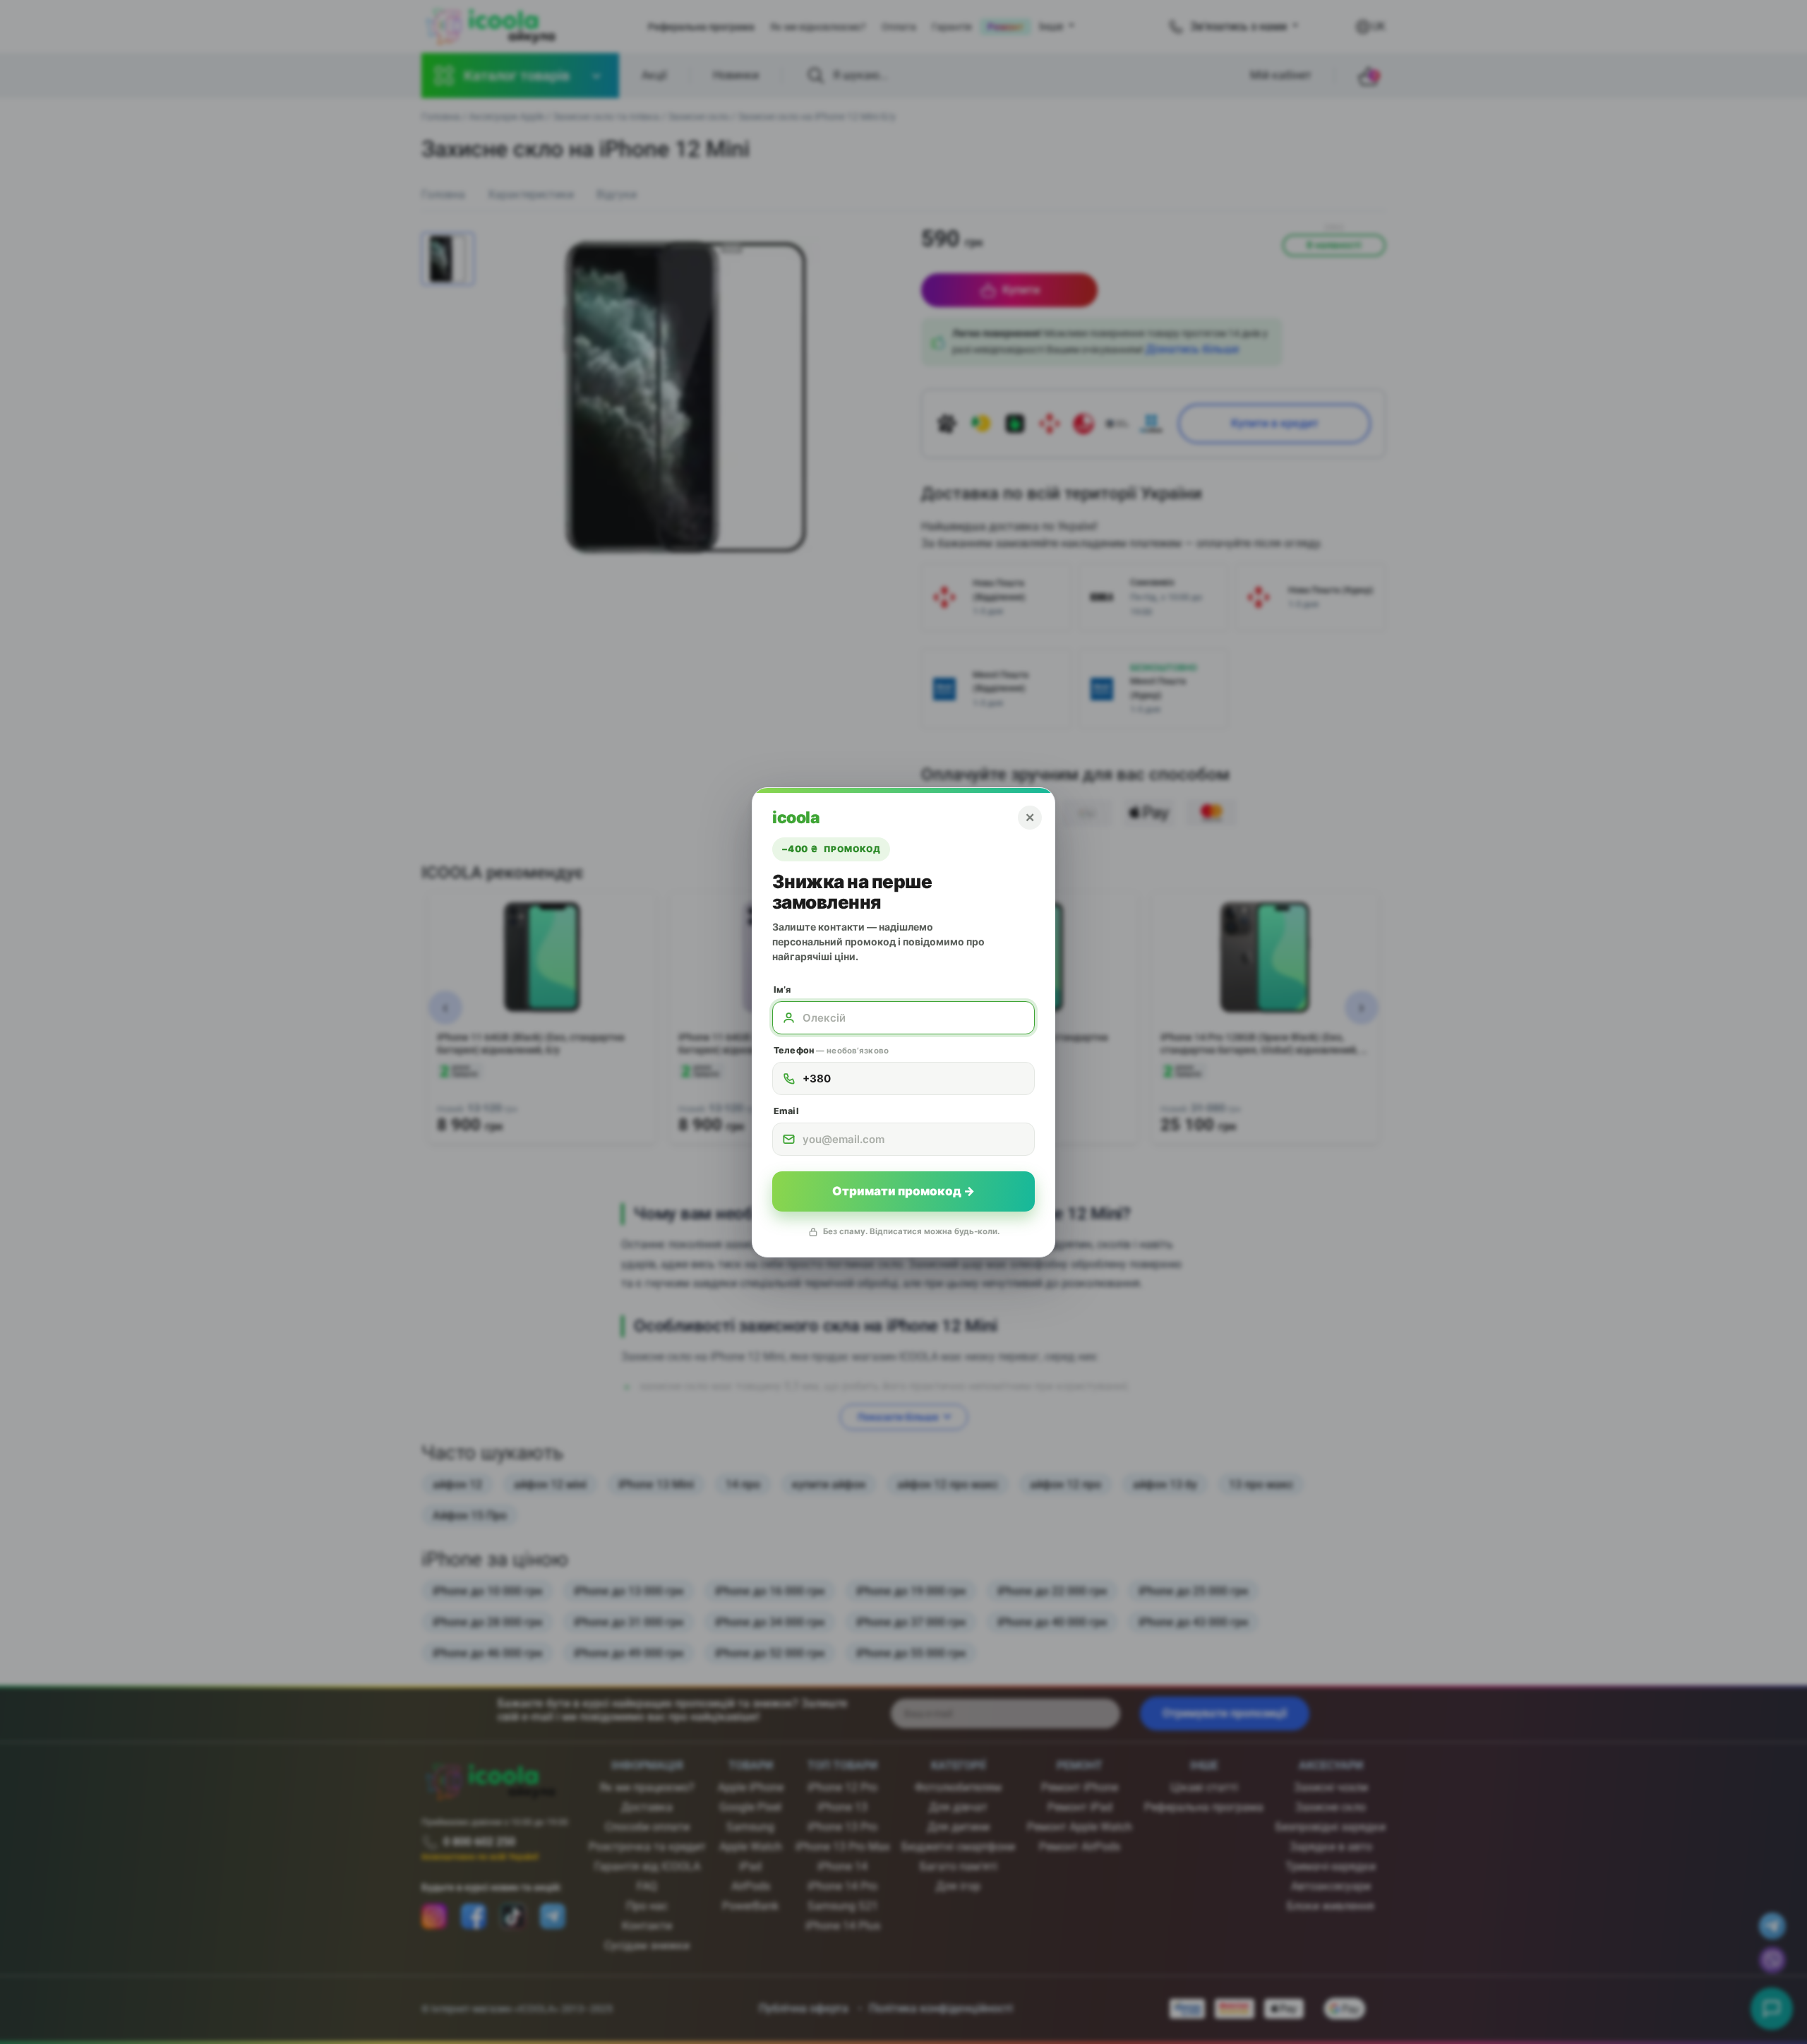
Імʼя (782, 990)
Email (786, 1111)
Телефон (831, 1050)
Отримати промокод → (903, 1191)
